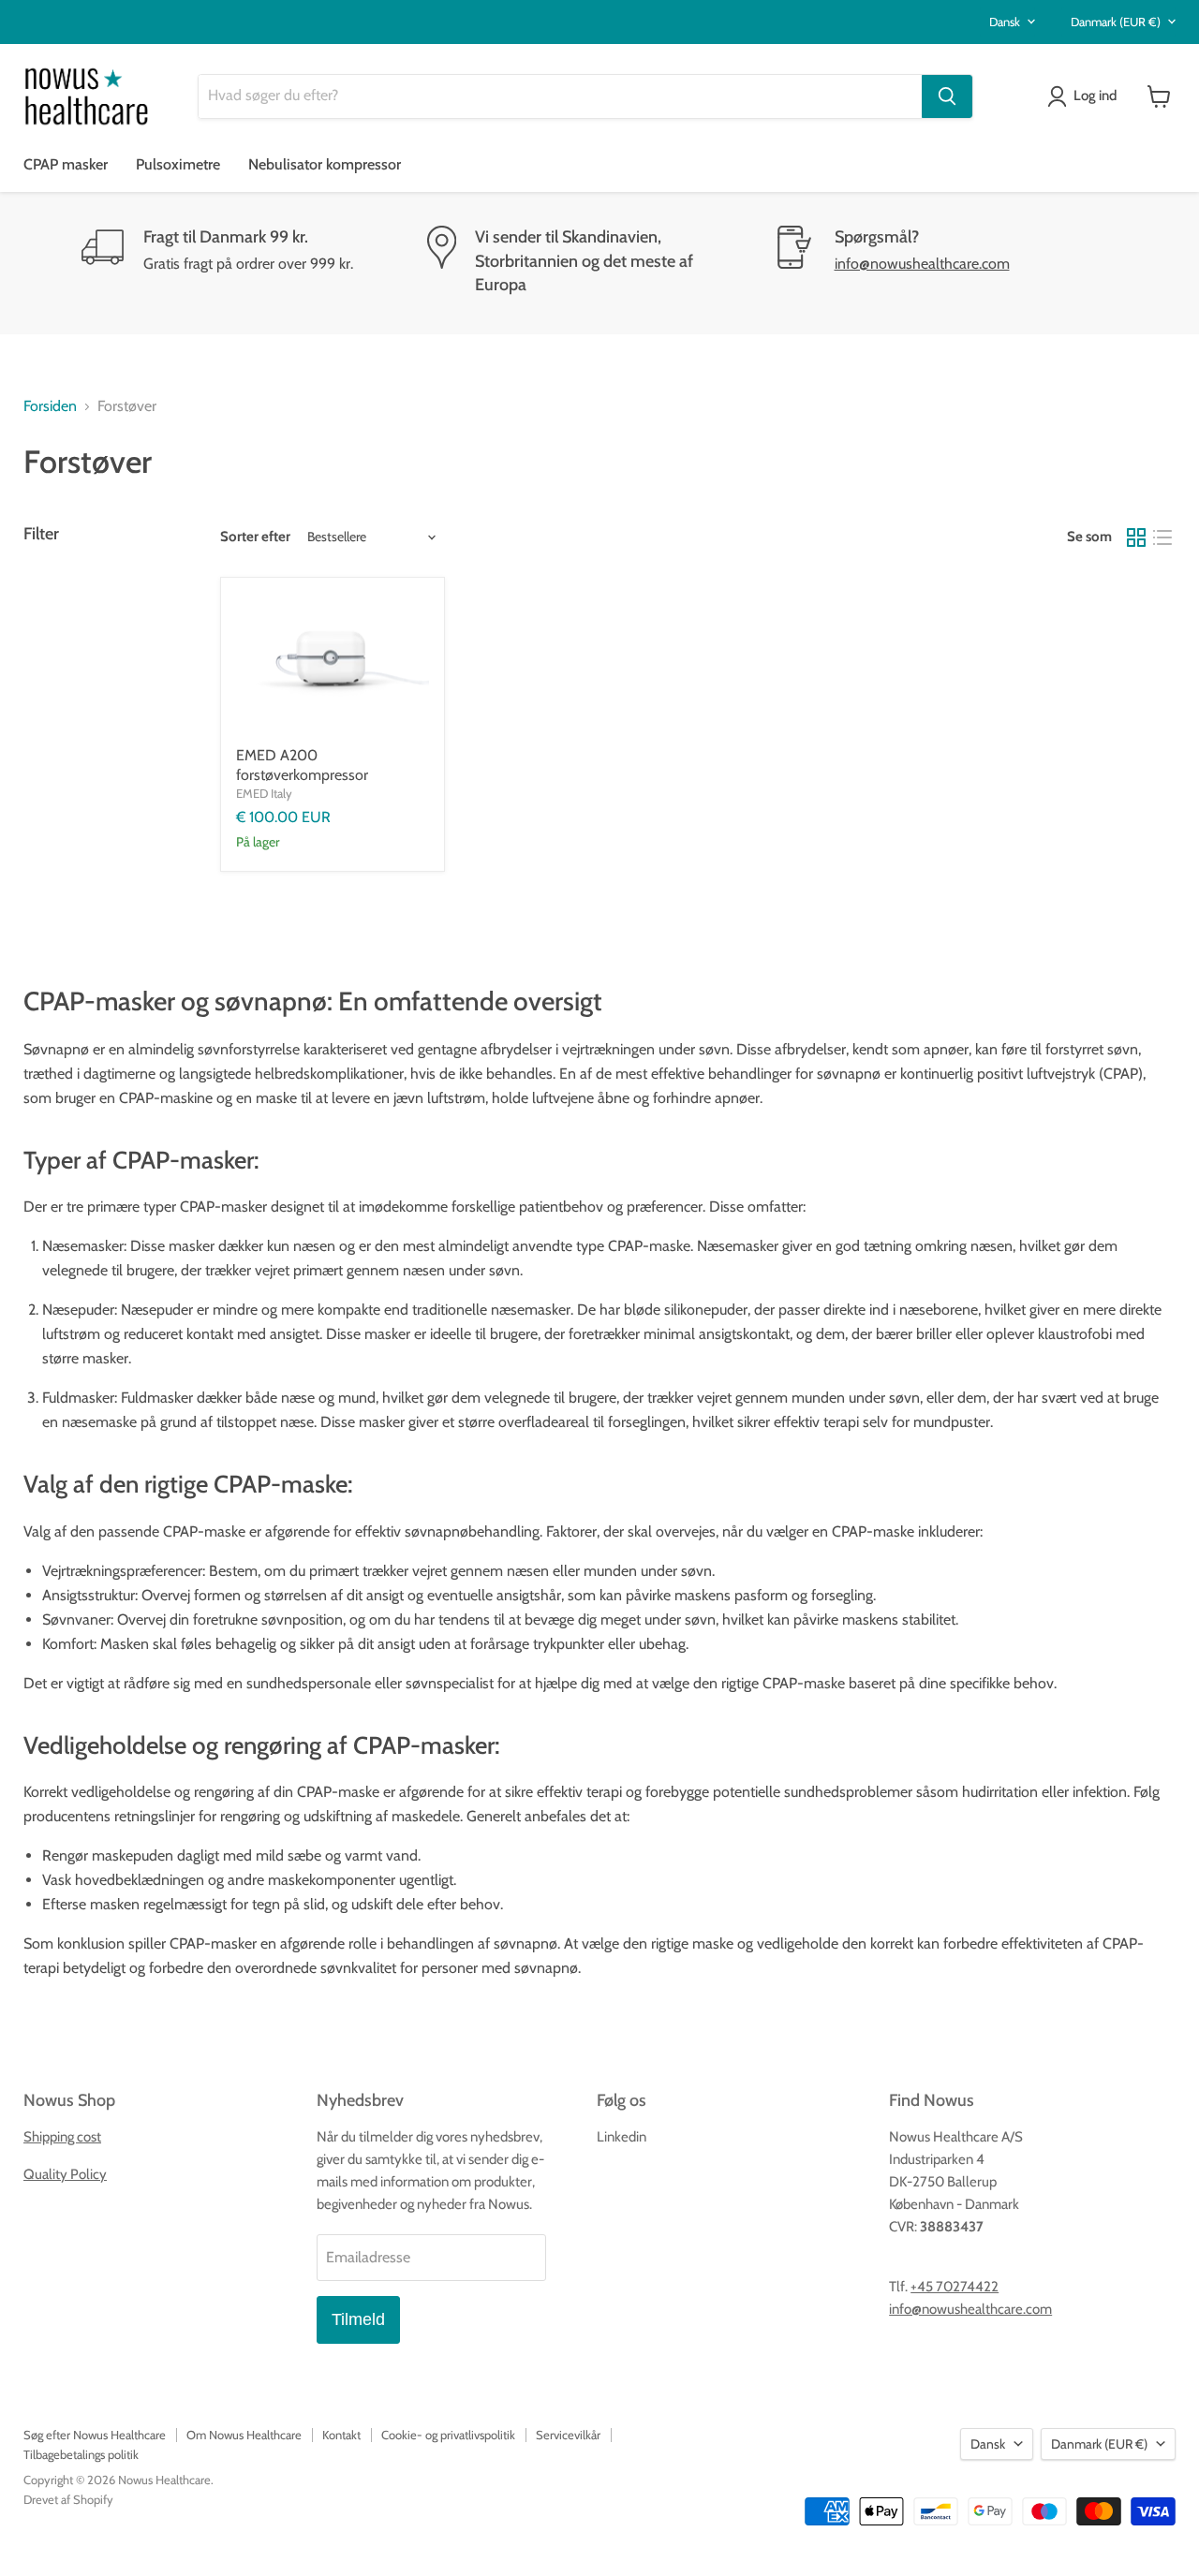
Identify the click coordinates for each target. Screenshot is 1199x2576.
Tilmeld (358, 2319)
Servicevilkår (568, 2435)
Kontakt (341, 2435)
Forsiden (50, 406)
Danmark (1116, 22)
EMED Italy (264, 793)
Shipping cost (62, 2137)
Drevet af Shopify (68, 2499)
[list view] (1162, 537)
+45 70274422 (955, 2287)
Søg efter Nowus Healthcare (95, 2435)
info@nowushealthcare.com (922, 264)
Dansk (1005, 22)
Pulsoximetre (178, 164)
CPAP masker (66, 164)
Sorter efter (255, 537)
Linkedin (622, 2137)
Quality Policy (65, 2174)
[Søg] (947, 96)
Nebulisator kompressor (325, 164)
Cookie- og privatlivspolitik (448, 2435)
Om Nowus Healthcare (244, 2435)
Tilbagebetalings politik (81, 2454)
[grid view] (1136, 537)
